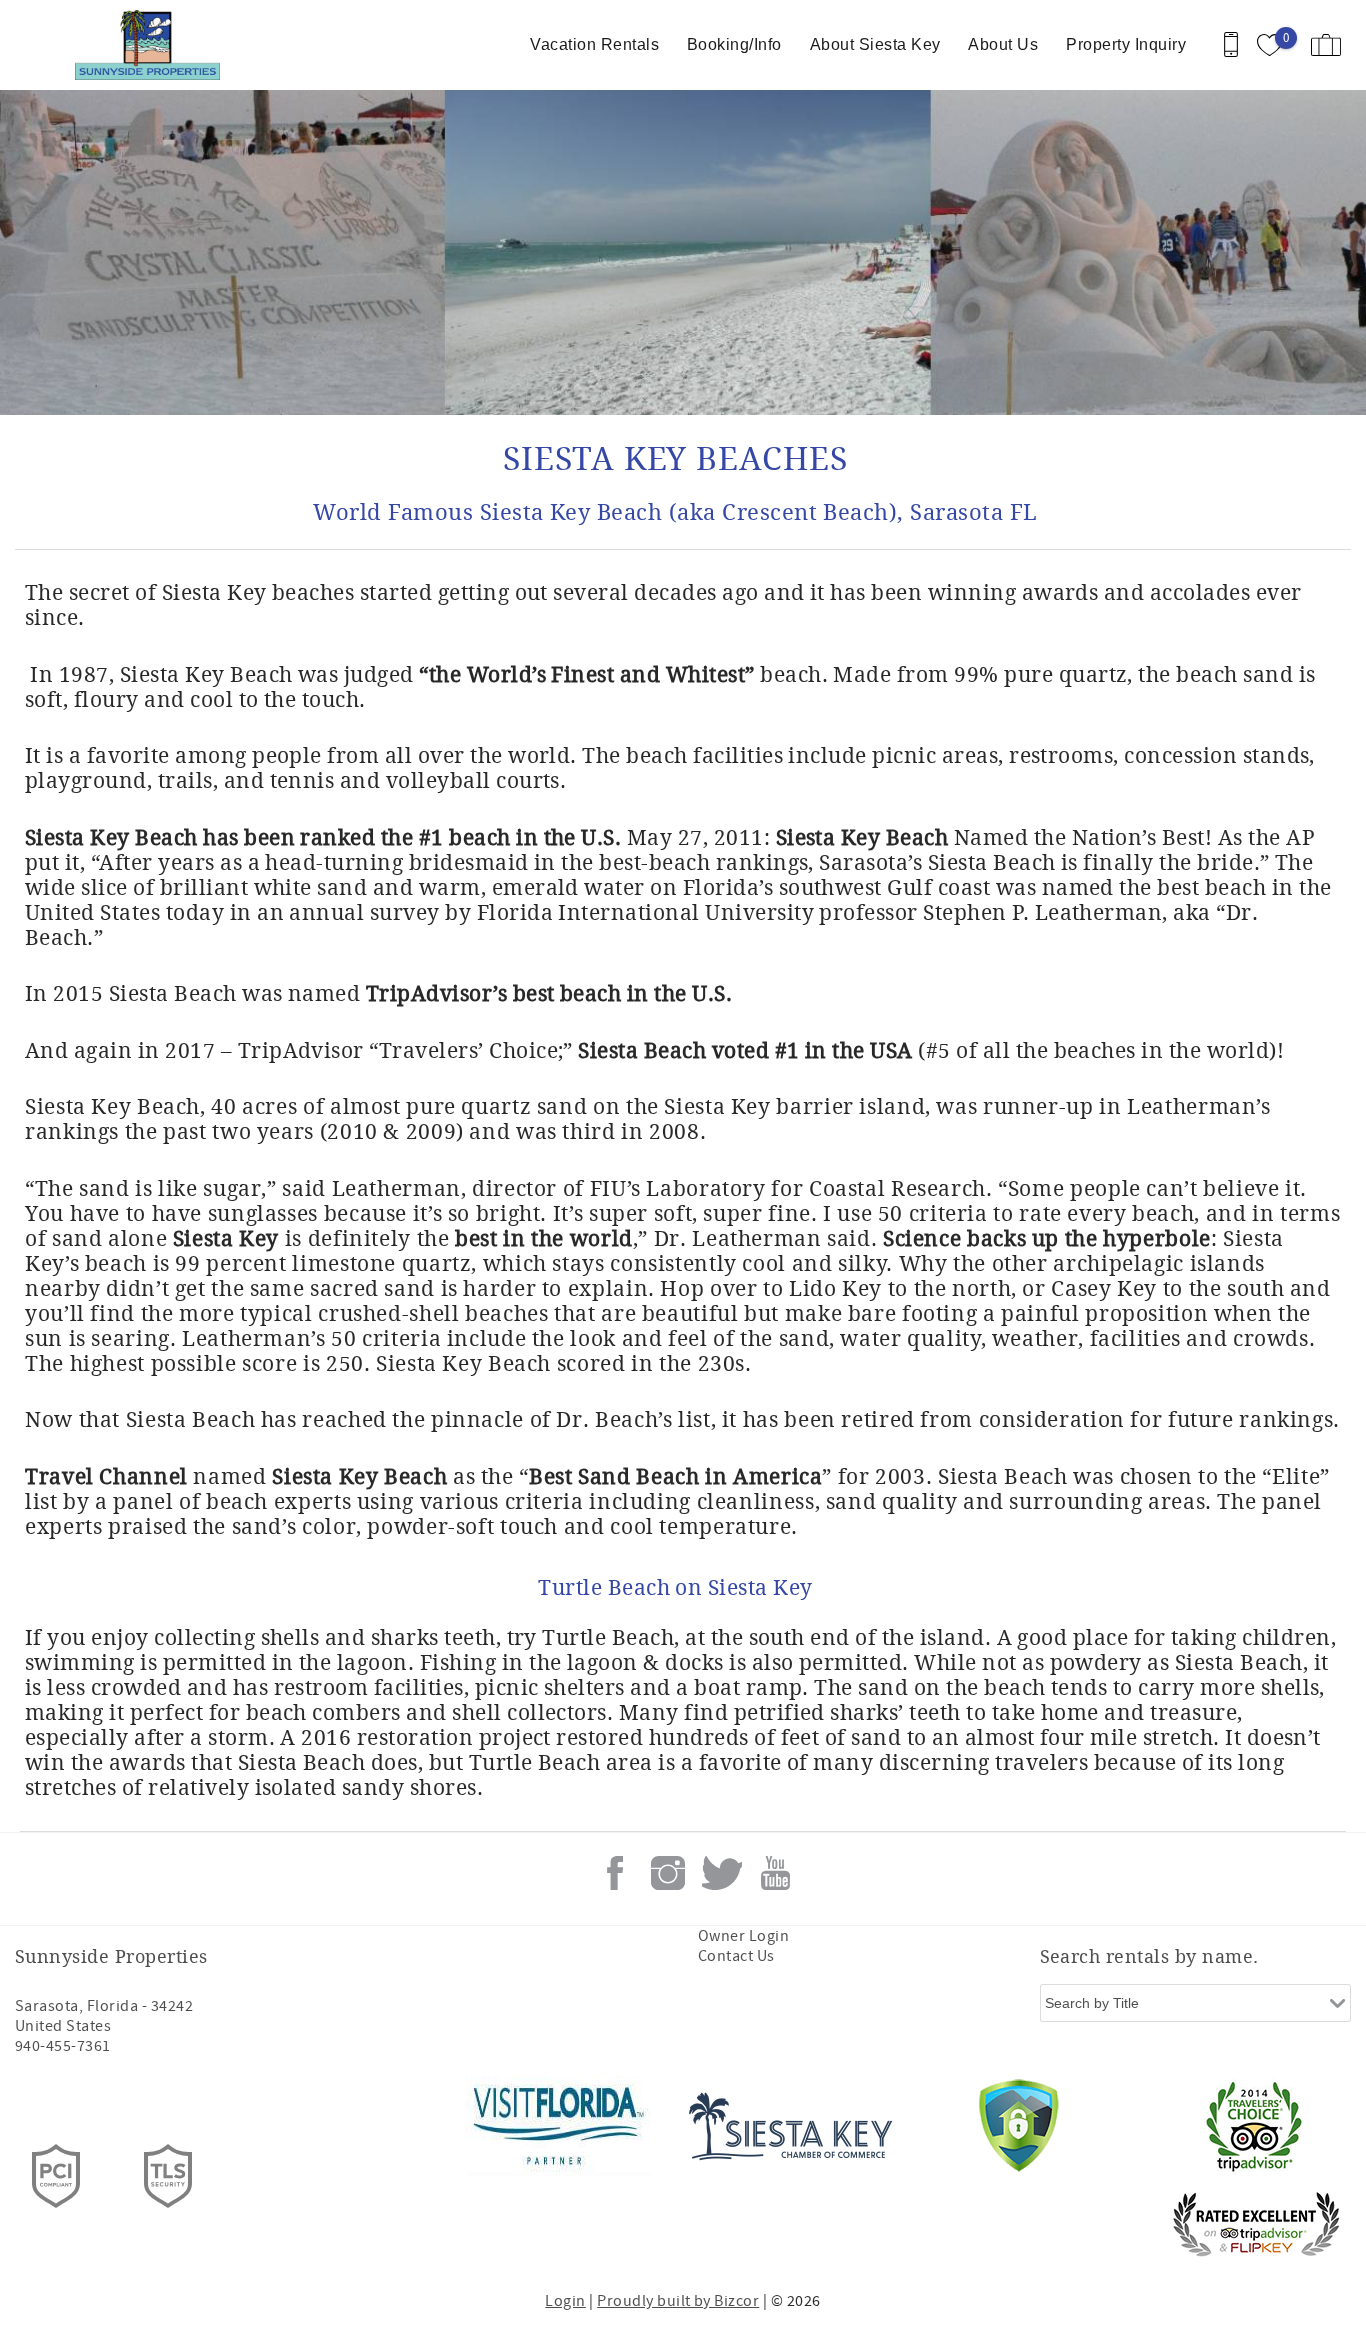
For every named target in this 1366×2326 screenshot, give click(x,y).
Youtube (775, 1873)
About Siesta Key (875, 44)
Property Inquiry (1126, 44)
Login (565, 2301)
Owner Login (743, 1936)
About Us (1003, 44)
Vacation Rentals (594, 44)
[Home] (152, 45)
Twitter (722, 1873)
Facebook (615, 1873)
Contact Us (736, 1956)
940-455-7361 (63, 2046)
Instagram (668, 1873)
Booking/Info (734, 44)
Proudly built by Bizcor (678, 2301)
